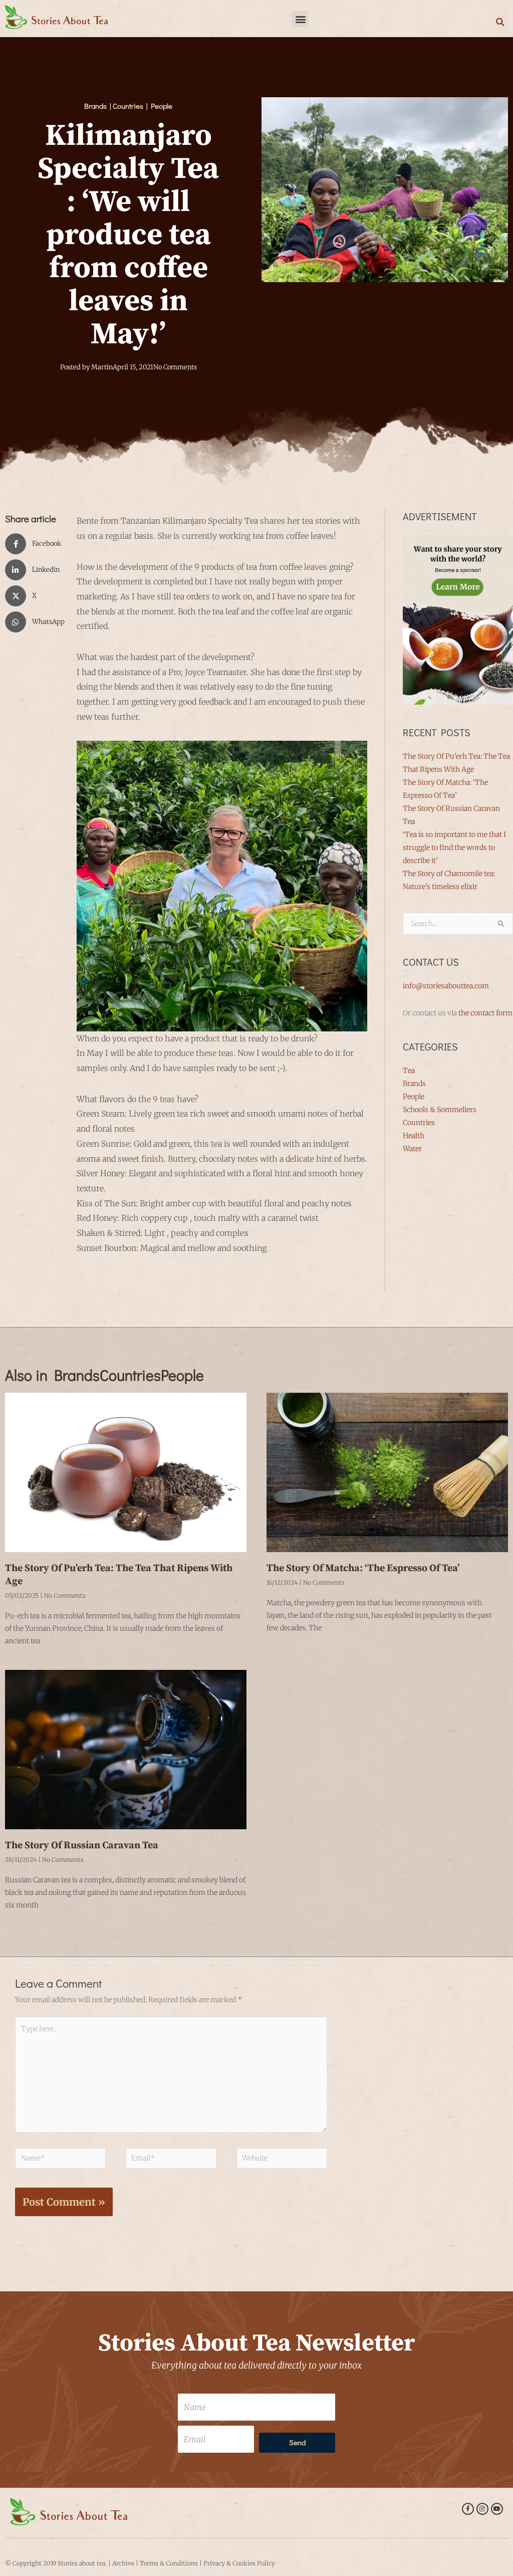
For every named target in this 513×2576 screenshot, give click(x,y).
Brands (414, 1084)
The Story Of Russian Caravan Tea (82, 1846)
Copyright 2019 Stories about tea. (60, 2563)
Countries (419, 1123)
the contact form (485, 1013)
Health (414, 1136)
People (414, 1097)
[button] (300, 19)
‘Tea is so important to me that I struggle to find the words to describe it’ (454, 847)
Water (412, 1149)
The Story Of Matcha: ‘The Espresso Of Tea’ (363, 1568)
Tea (409, 1070)
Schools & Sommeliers (440, 1110)
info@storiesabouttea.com (446, 986)
